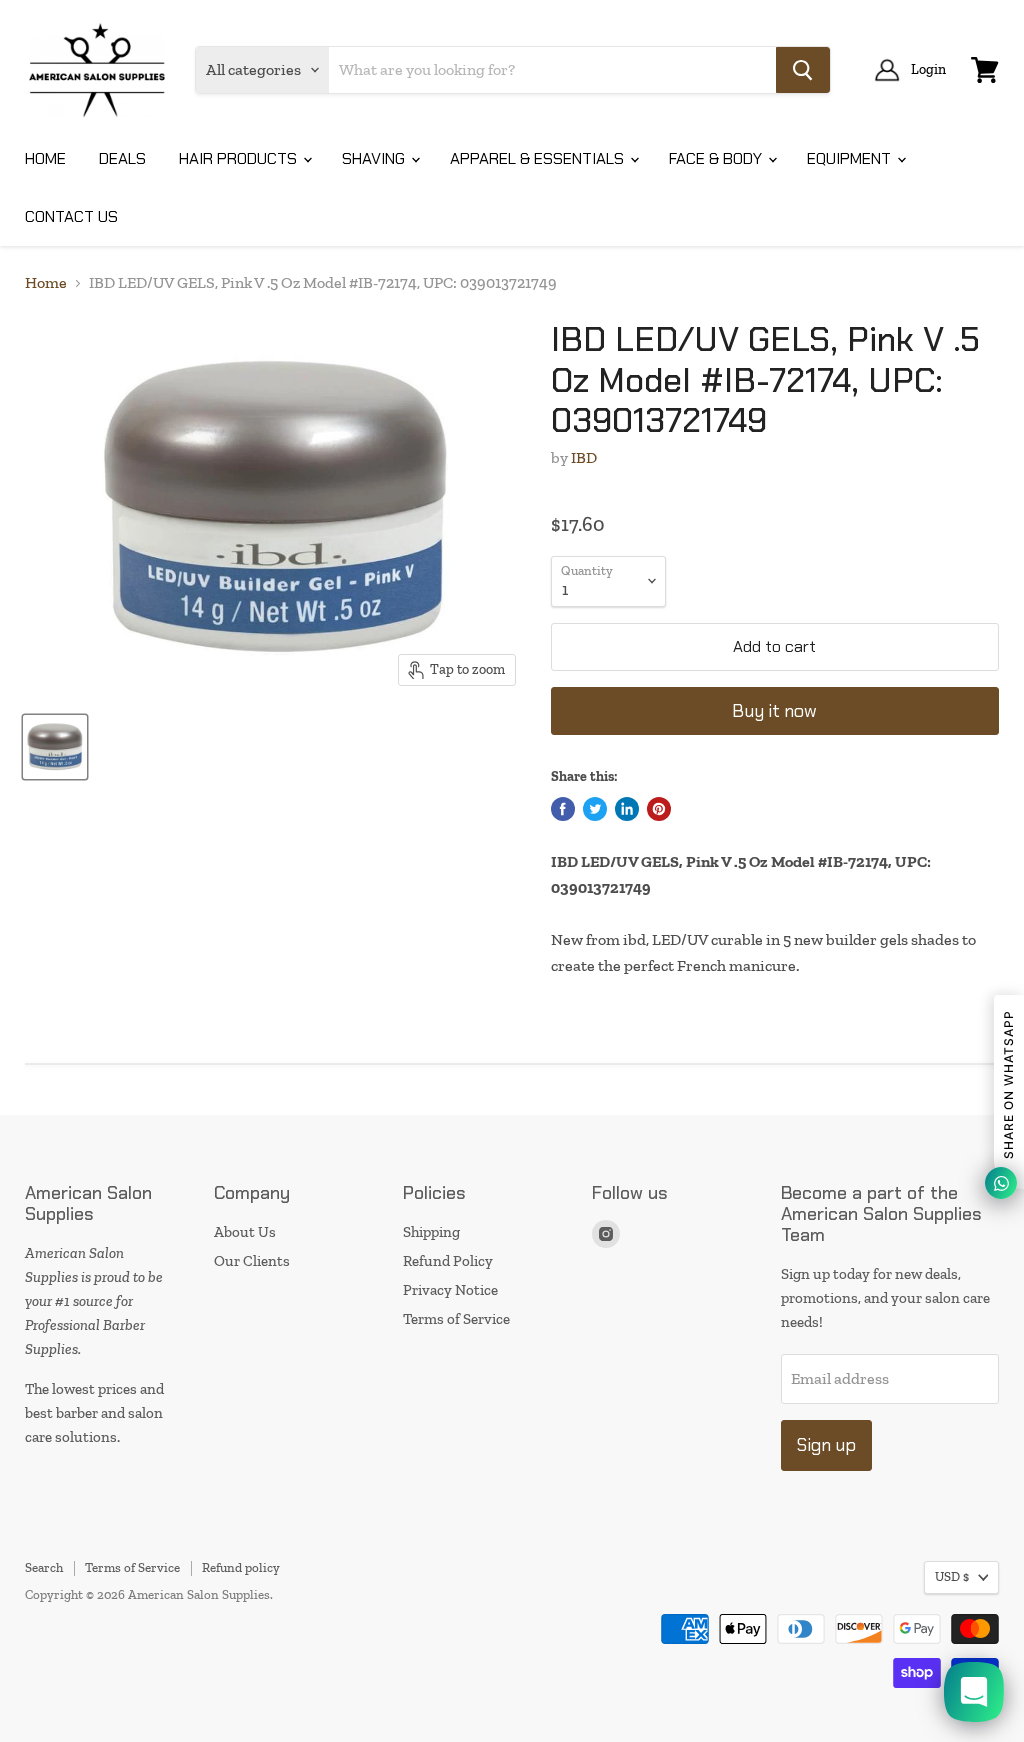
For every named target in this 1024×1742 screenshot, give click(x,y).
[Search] (803, 70)
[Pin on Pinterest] (659, 809)
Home (46, 283)
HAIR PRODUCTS (240, 158)
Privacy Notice (450, 1290)
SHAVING (375, 158)
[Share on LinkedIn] (627, 809)
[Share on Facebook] (563, 809)
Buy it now (774, 711)
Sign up (826, 1445)
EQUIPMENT (851, 158)
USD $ (952, 1576)
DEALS (122, 158)
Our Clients (252, 1261)
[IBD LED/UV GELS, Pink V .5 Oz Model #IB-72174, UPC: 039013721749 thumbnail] (55, 747)
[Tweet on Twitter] (595, 809)
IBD (584, 457)
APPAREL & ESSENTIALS (539, 158)
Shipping (431, 1232)
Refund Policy (448, 1261)
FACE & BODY (717, 158)
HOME (45, 158)
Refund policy (241, 1567)
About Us (245, 1232)
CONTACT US (71, 216)
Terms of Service (456, 1319)
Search (44, 1567)
